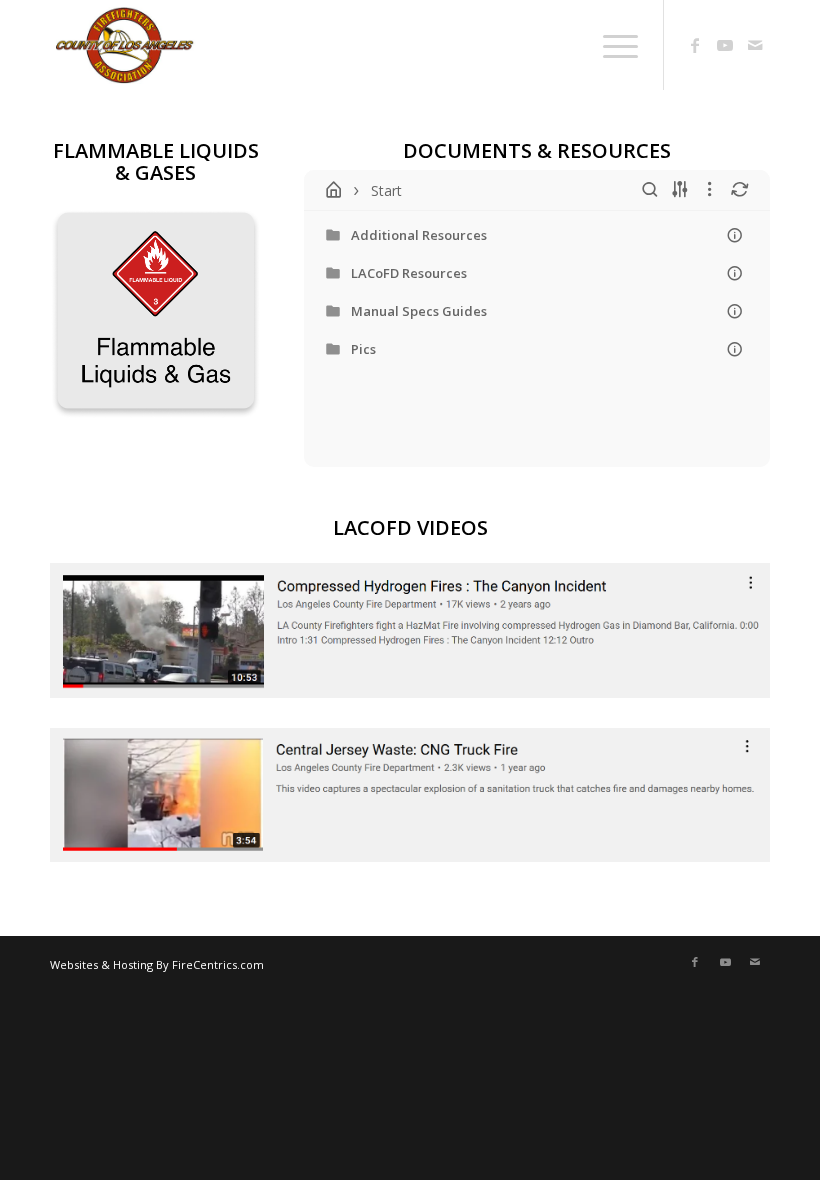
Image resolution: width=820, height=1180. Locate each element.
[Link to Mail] (755, 45)
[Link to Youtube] (725, 45)
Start (386, 190)
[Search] (563, 45)
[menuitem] (563, 45)
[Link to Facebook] (695, 45)
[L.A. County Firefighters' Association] (182, 45)
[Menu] (610, 45)
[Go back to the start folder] (334, 190)
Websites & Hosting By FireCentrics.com (157, 964)
